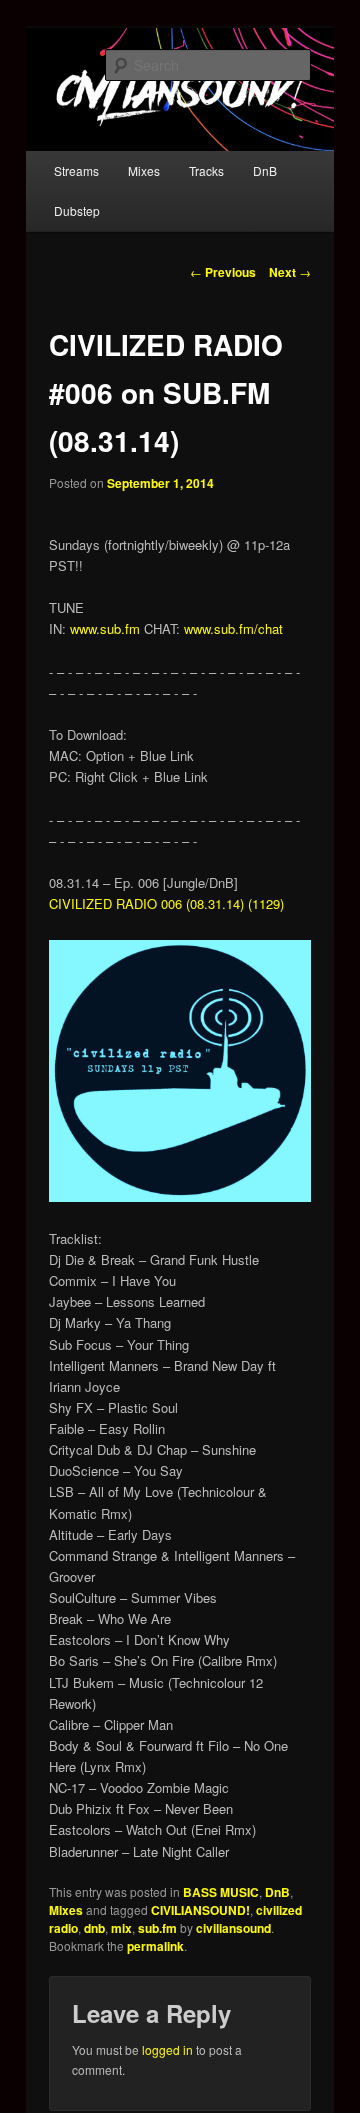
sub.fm (157, 1928)
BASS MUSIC (221, 1892)
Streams (76, 170)
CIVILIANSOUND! (200, 1910)
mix (121, 1928)
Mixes (144, 170)
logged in (167, 2049)
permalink (155, 1946)
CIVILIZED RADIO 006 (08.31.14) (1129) (166, 903)
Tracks (206, 170)
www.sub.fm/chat (231, 628)
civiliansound (233, 1928)
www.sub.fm (105, 628)
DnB (265, 170)
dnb (94, 1928)
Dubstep (77, 210)
